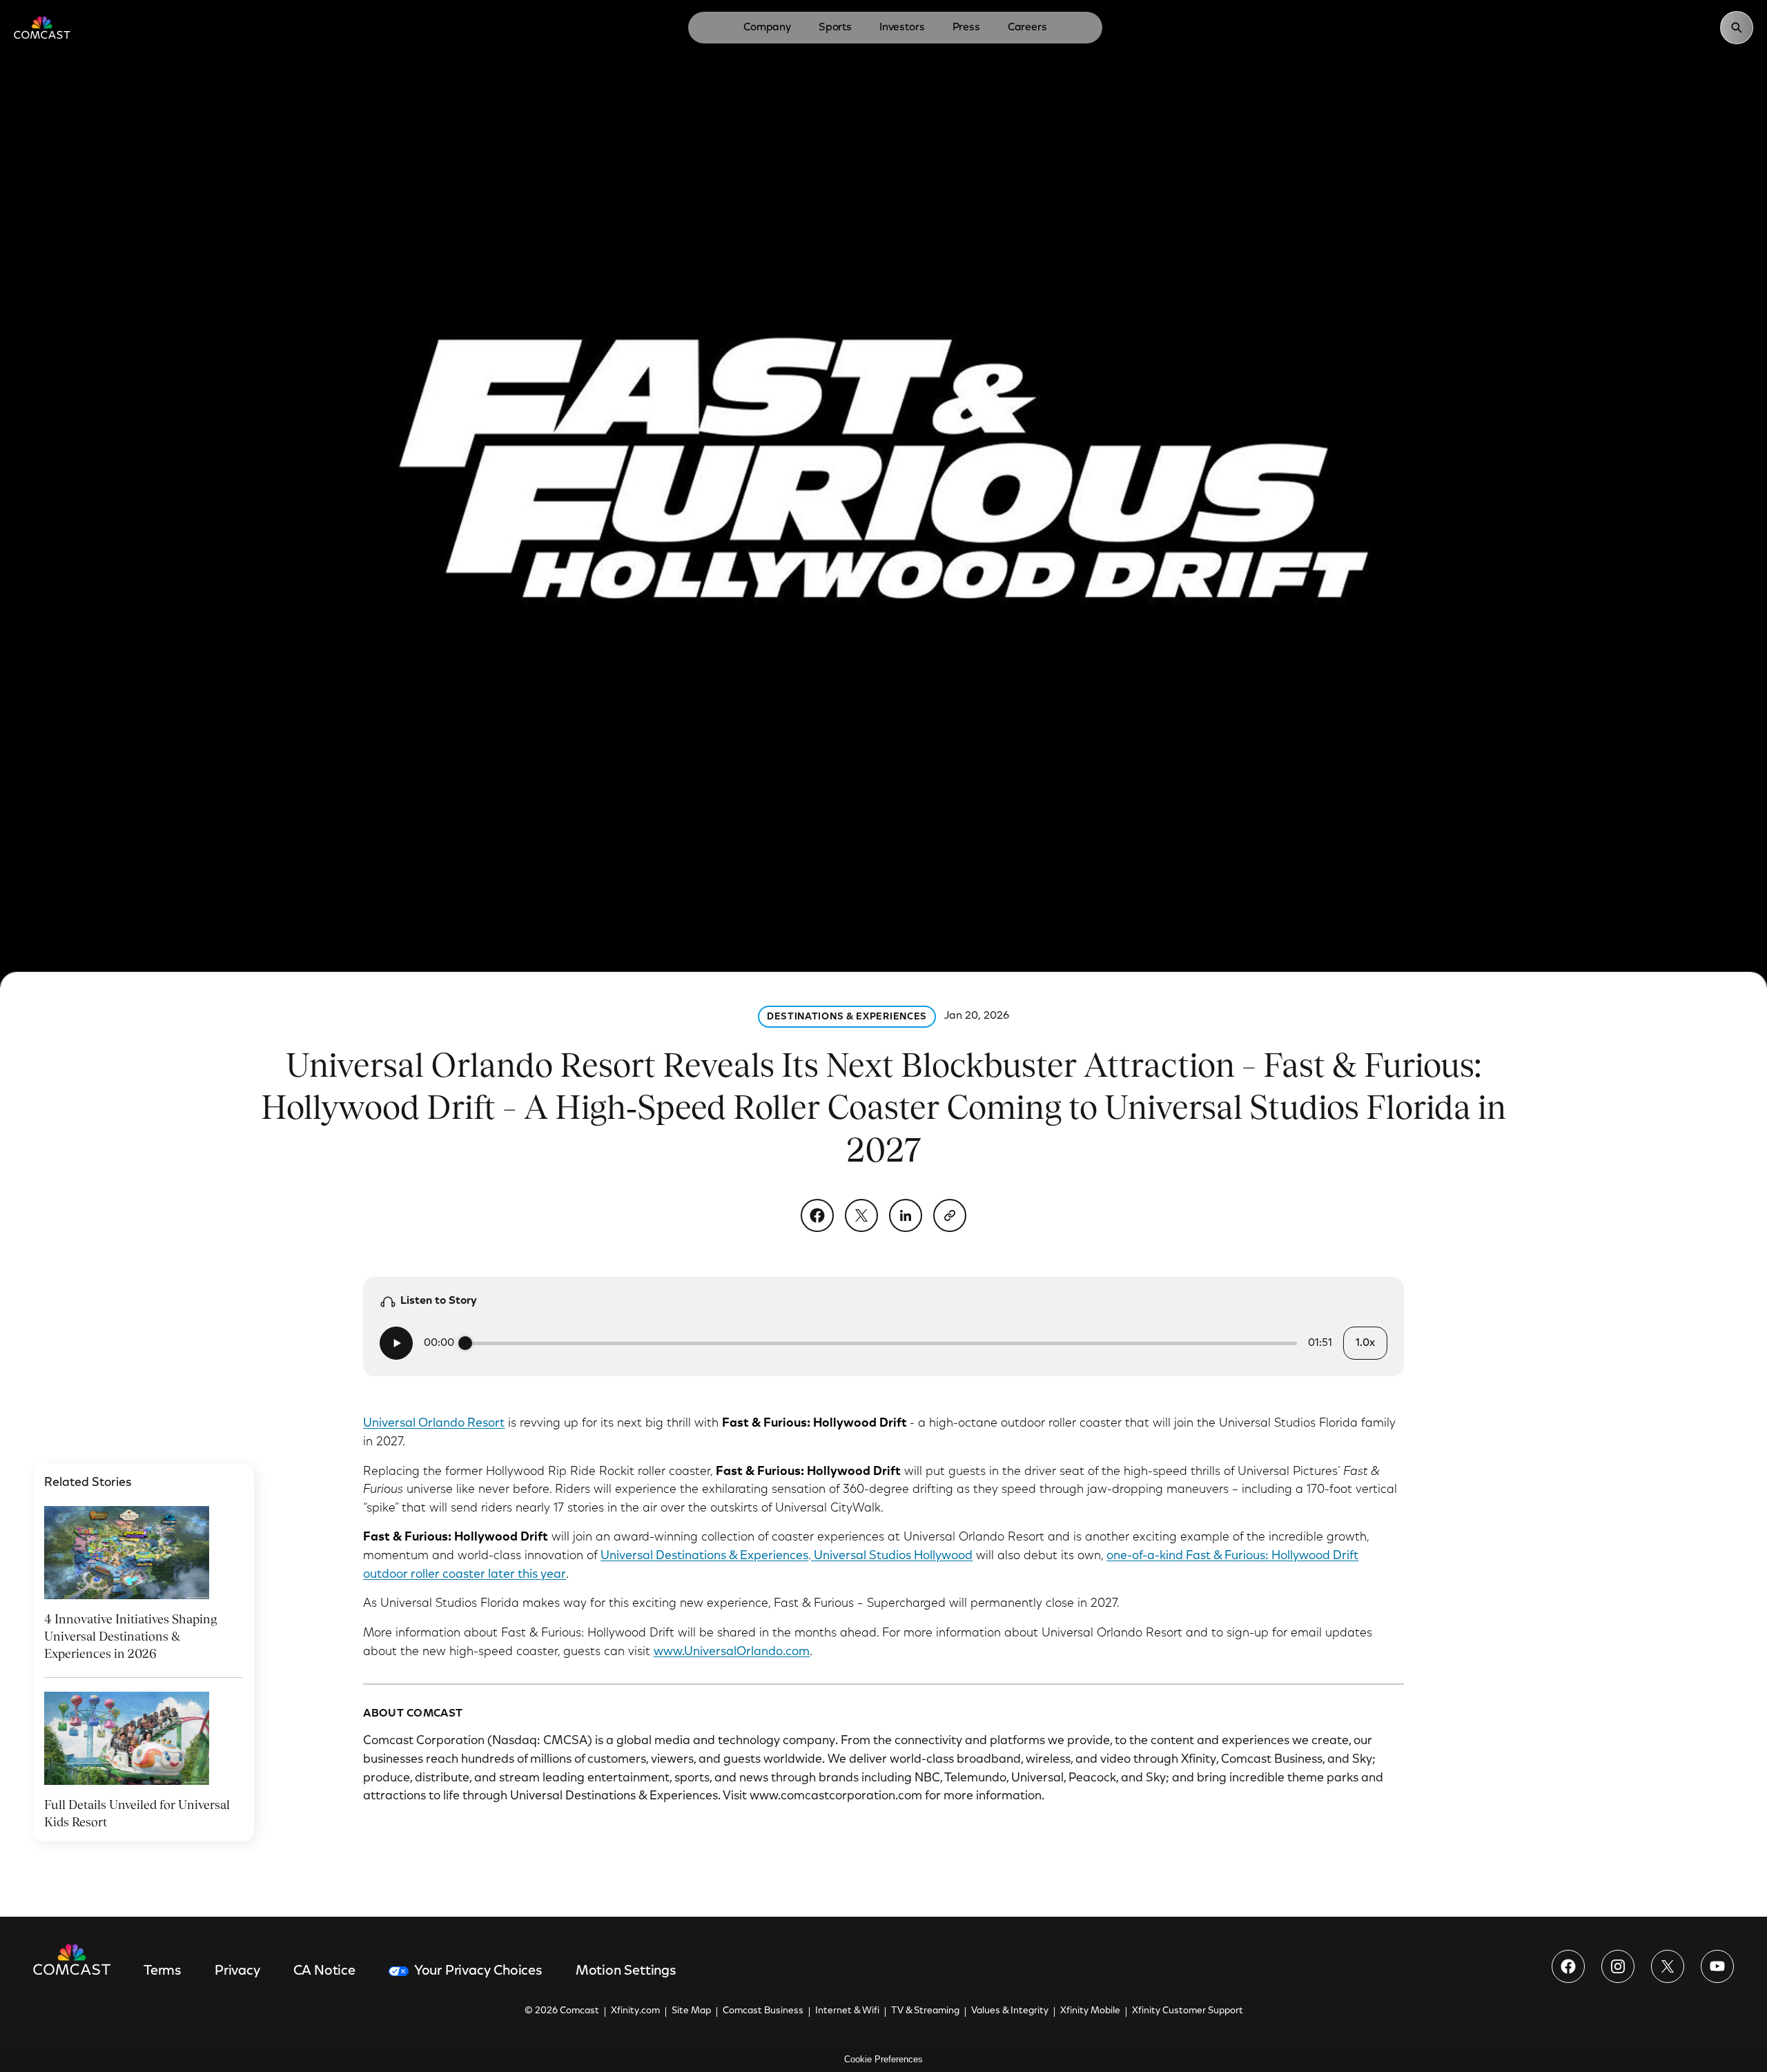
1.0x (1365, 1343)
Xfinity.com (635, 2011)
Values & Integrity (1010, 2011)
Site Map (691, 2011)
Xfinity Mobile (1090, 2011)
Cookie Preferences (883, 2059)
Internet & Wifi (847, 2011)
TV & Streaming (925, 2011)
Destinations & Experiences (847, 1017)
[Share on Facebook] (817, 1215)
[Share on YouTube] (1717, 1966)
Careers (1027, 28)
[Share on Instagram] (1618, 1966)
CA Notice (324, 1971)
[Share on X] (861, 1215)
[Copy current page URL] (950, 1215)
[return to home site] (42, 28)
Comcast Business (763, 2011)
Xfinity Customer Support (1188, 2011)
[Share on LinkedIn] (906, 1215)
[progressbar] (881, 1343)
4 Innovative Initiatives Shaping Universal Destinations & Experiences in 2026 (130, 1636)
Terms (163, 1971)
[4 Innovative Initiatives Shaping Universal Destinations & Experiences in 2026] (127, 1552)
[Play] (396, 1343)
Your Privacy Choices (478, 1971)
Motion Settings (626, 1971)
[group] (883, 1343)
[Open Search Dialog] (1737, 28)
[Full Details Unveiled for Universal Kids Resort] (127, 1738)
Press (966, 28)
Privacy (237, 1971)
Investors (902, 28)
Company (767, 28)
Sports (835, 28)
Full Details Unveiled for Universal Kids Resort (137, 1813)
